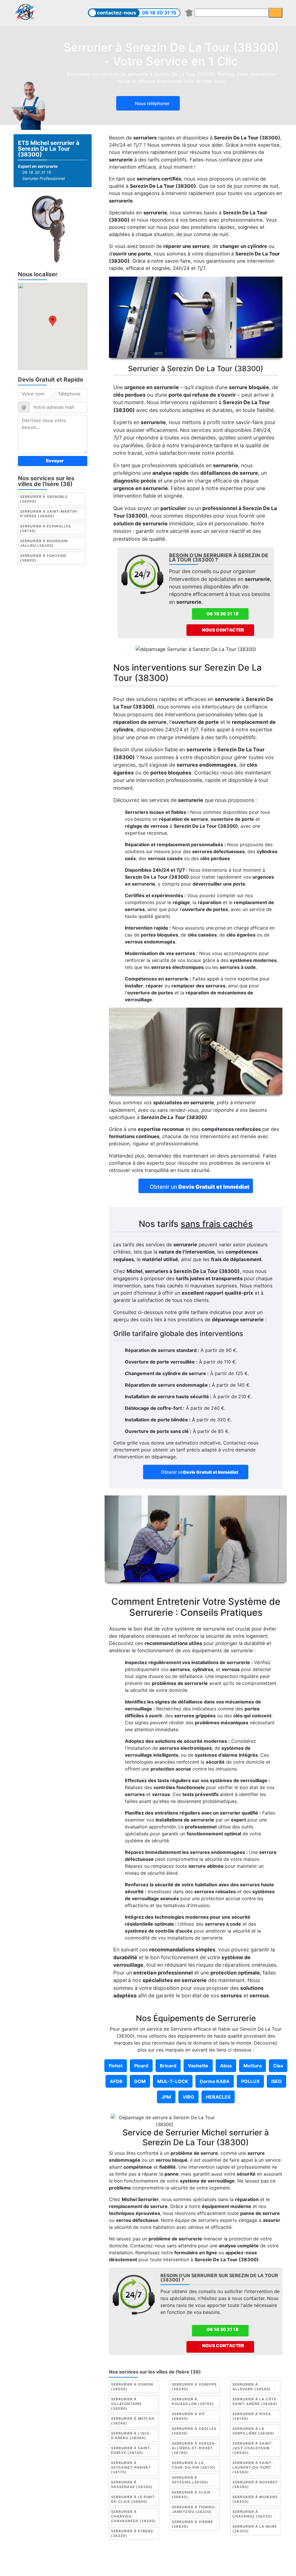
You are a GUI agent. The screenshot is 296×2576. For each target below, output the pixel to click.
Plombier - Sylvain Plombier (217, 2560)
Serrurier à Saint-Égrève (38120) (131, 2450)
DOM (140, 2081)
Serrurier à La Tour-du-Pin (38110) (194, 2465)
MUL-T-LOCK (173, 2081)
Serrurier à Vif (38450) (188, 2416)
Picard (141, 2066)
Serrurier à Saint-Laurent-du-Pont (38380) (253, 2467)
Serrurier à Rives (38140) (252, 2416)
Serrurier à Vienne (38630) (192, 2524)
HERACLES (218, 2097)
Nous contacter (223, 630)
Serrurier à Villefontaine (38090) (126, 2404)
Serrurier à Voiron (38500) (132, 2387)
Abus (226, 2066)
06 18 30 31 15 (159, 13)
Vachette (198, 2066)
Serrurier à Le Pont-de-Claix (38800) (134, 2499)
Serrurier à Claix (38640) (191, 2495)
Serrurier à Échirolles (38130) (46, 528)
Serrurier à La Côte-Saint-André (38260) (255, 2401)
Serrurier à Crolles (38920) (194, 2431)
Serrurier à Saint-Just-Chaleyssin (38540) (253, 2448)
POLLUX (250, 2081)
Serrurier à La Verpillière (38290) (253, 2431)
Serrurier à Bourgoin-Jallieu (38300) (45, 543)
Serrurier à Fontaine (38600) (43, 558)
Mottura (252, 2066)
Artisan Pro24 (126, 2567)
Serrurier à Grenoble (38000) (44, 499)
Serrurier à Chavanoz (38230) (252, 2514)
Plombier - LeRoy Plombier (175, 2567)
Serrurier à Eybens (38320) (132, 2533)
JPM (166, 2097)
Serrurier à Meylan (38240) (133, 2421)
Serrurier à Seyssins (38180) (190, 2480)
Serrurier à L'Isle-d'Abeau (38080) (131, 2436)
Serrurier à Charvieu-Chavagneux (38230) (133, 2516)
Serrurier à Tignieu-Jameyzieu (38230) (194, 2509)
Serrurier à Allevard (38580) (252, 2387)
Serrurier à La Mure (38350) (255, 2529)
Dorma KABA (215, 2081)
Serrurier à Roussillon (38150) (193, 2401)
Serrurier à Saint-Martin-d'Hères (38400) (49, 514)
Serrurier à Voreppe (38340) (194, 2387)
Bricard (168, 2066)
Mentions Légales (126, 2560)
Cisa (278, 2066)
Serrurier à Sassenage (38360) (132, 2484)
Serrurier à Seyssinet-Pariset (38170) (131, 2467)
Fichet (116, 2066)
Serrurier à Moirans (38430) (255, 2499)
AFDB (116, 2081)
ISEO (276, 2081)
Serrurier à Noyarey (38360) (255, 2484)
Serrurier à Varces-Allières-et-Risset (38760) (194, 2448)
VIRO (188, 2097)
